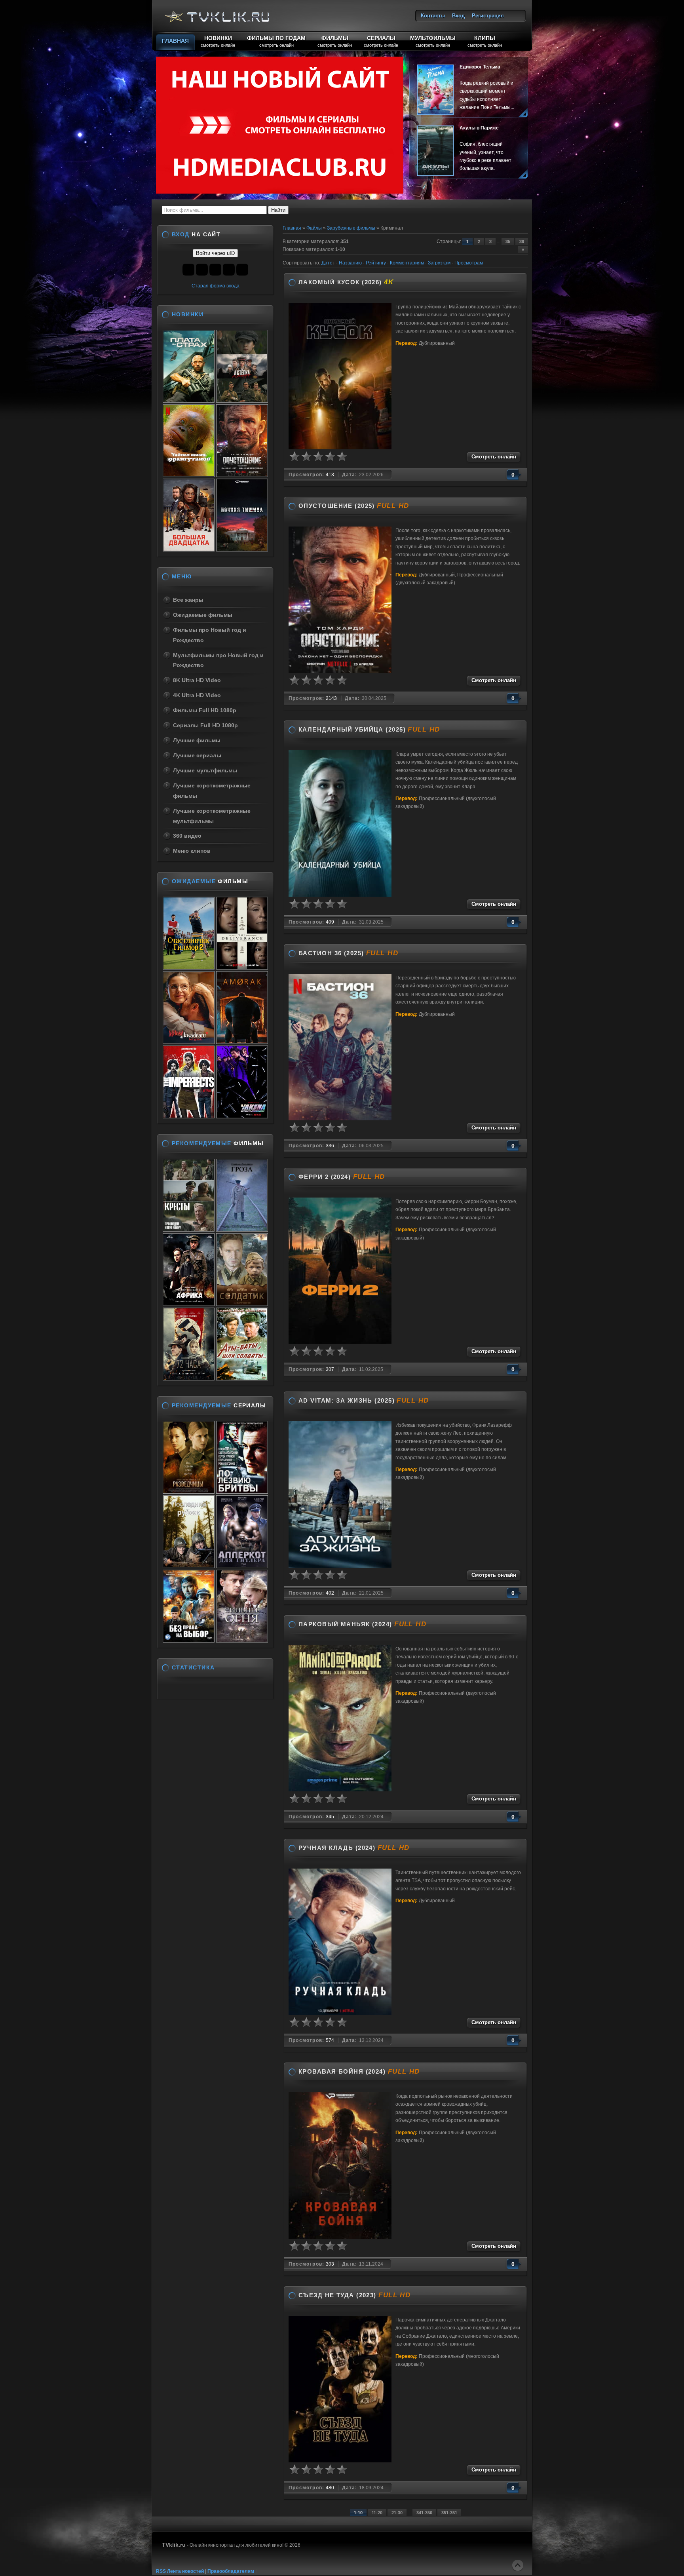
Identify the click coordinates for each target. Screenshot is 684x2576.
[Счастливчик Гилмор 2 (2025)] (189, 967)
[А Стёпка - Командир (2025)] (242, 400)
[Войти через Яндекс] (215, 270)
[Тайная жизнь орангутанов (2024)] (189, 475)
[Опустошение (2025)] (242, 475)
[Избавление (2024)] (242, 967)
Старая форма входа (216, 286)
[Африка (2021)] (189, 1304)
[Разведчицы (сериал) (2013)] (189, 1491)
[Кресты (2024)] (189, 1229)
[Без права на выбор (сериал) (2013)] (189, 1640)
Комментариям (407, 263)
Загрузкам (439, 263)
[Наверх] (518, 2565)
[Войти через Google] (229, 270)
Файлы (314, 228)
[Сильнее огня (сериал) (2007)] (242, 1640)
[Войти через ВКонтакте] (188, 270)
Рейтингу (376, 263)
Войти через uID (215, 253)
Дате (327, 263)
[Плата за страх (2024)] (189, 400)
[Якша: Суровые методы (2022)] (242, 1116)
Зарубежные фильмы (351, 228)
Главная (292, 228)
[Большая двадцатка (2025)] (189, 549)
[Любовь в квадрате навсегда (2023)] (189, 1042)
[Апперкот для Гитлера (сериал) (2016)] (242, 1566)
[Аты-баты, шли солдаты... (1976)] (242, 1378)
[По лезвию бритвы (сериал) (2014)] (242, 1491)
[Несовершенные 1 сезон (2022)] (189, 1116)
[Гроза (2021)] (242, 1229)
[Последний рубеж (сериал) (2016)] (189, 1566)
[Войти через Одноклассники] (242, 270)
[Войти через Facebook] (202, 270)
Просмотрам (469, 263)
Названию (350, 263)
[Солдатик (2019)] (242, 1304)
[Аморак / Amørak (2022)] (242, 1042)
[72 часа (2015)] (189, 1378)
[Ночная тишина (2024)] (242, 549)
